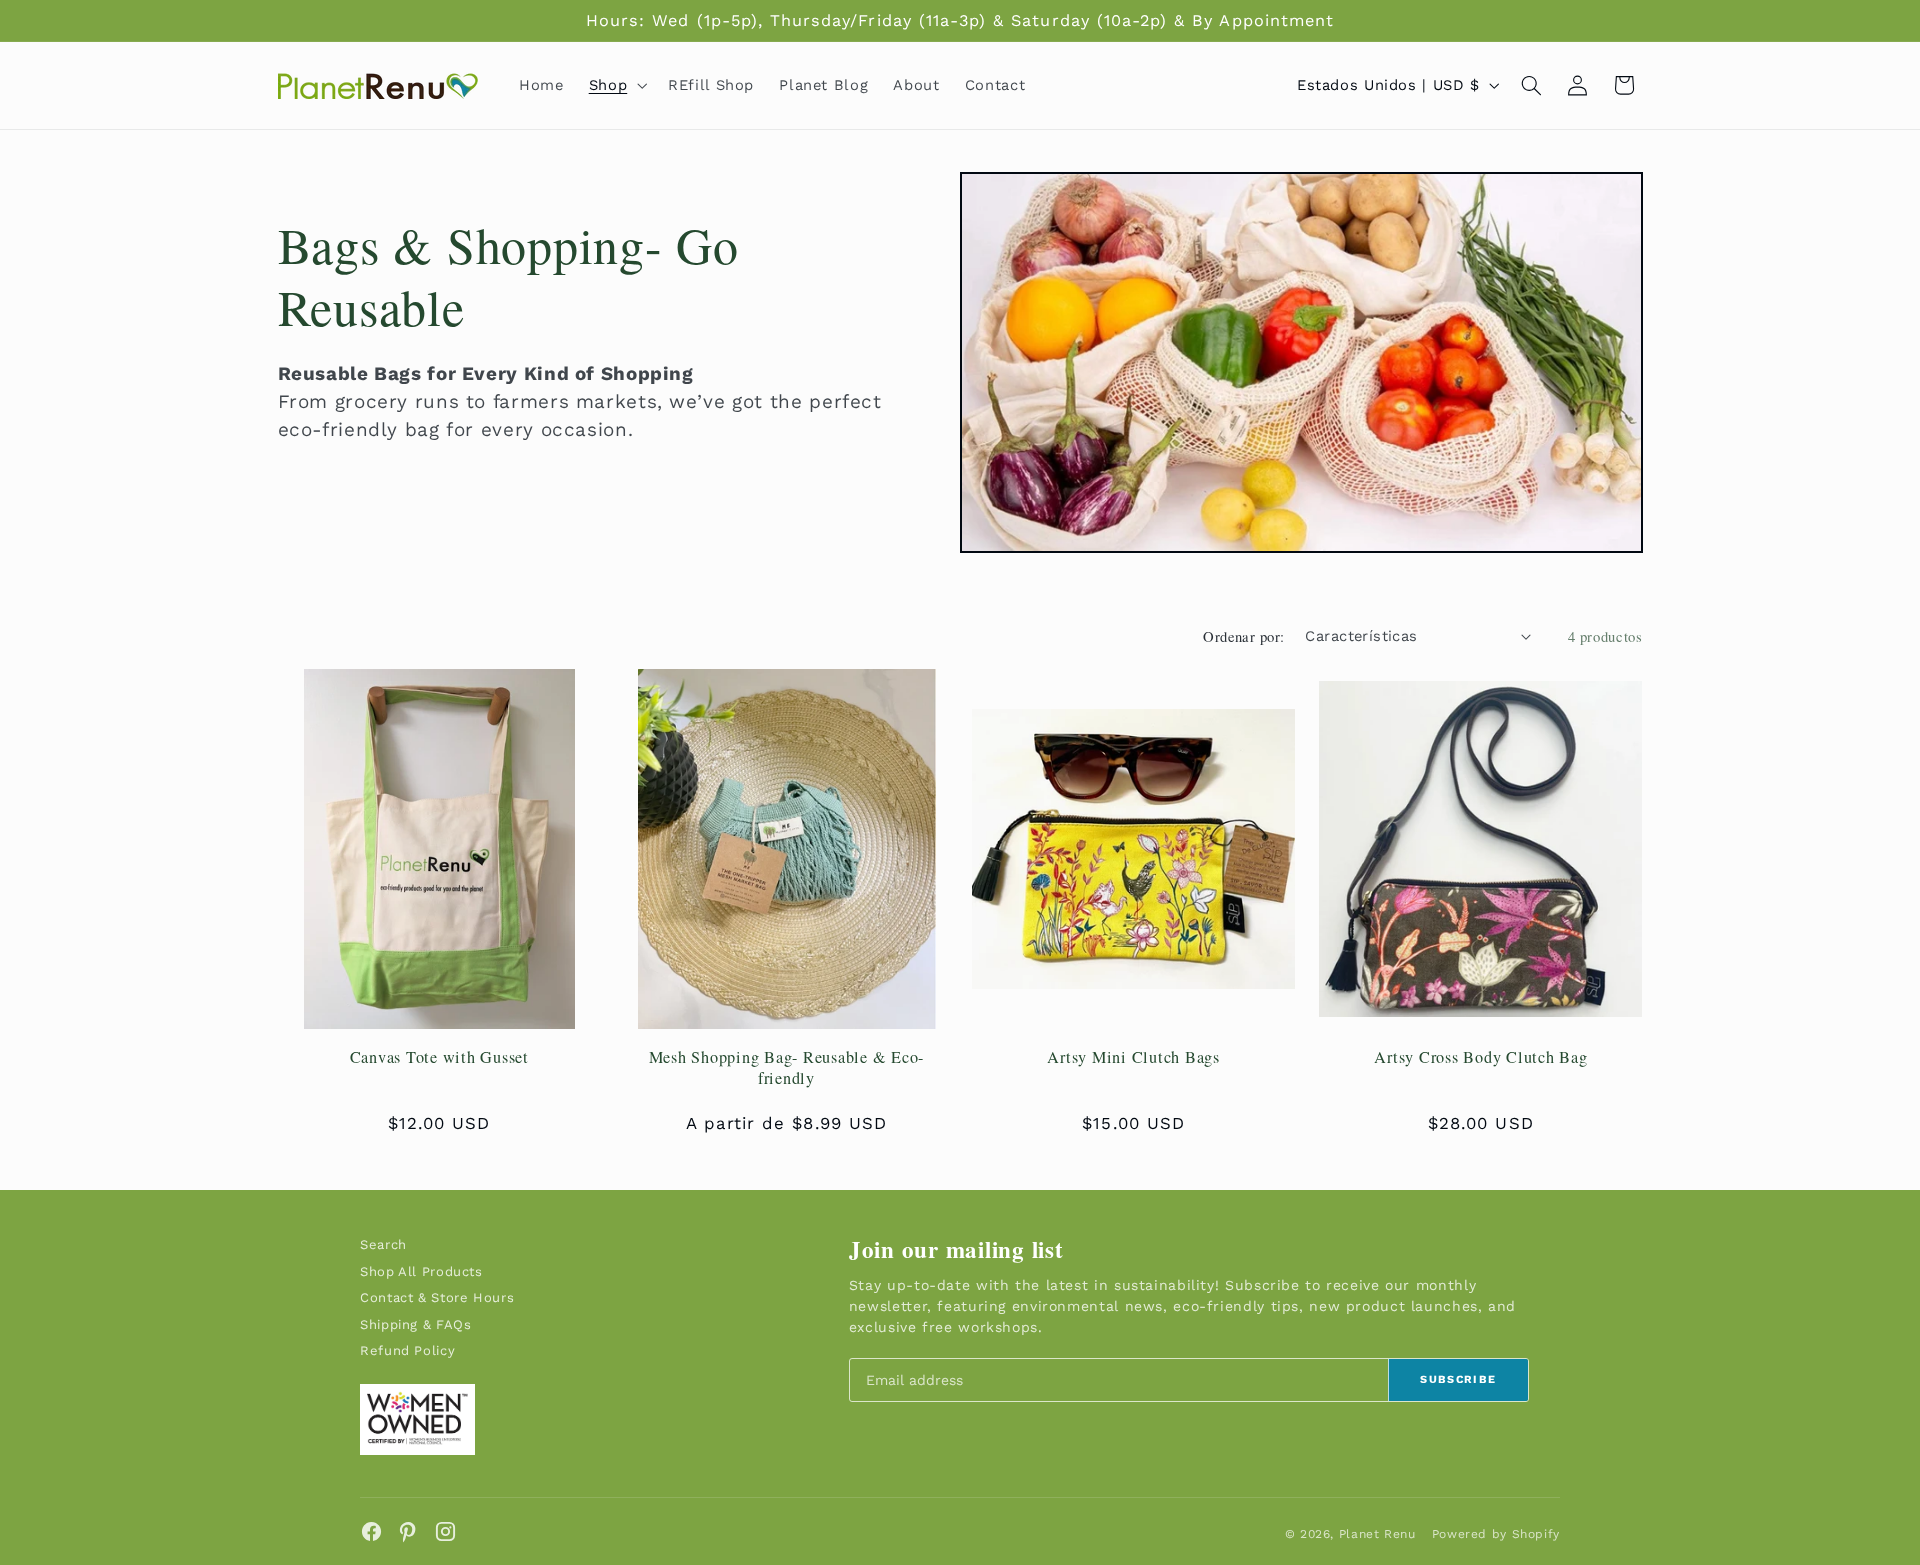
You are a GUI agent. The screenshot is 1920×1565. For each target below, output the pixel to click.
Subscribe (1458, 1379)
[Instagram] (445, 1531)
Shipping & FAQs (415, 1324)
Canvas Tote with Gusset (439, 1057)
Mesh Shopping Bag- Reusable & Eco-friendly (787, 1067)
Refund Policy (407, 1350)
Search (383, 1244)
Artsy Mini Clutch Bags (1133, 1057)
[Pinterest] (408, 1531)
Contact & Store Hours (437, 1297)
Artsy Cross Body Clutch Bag (1480, 1057)
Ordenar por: (1243, 636)
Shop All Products (421, 1271)
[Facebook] (371, 1531)
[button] (615, 85)
